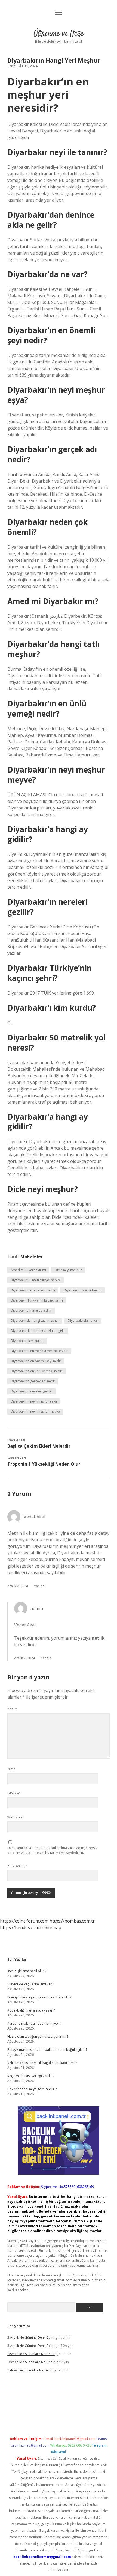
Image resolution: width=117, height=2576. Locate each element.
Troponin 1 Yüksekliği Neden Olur (44, 1464)
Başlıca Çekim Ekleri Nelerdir (39, 1446)
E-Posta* (14, 1793)
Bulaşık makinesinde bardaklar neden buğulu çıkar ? (47, 2050)
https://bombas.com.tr (72, 1921)
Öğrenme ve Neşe (59, 34)
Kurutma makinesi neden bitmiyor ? (34, 2023)
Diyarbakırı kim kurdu (27, 1341)
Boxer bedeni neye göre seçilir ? (32, 2089)
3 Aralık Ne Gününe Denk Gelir (30, 2337)
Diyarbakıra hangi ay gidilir (31, 1310)
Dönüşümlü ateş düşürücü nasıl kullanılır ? (39, 1997)
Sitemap (53, 1927)
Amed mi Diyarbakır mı (28, 1270)
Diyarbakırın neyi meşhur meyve (35, 1411)
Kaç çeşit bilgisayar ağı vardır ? (31, 2076)
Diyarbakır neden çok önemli (33, 1290)
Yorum (13, 1709)
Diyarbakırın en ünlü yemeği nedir (36, 1371)
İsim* (11, 1769)
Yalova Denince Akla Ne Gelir (30, 2370)
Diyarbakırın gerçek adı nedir (33, 1381)
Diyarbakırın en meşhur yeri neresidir (39, 1351)
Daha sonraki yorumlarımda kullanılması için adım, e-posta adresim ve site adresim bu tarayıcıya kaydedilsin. (53, 1850)
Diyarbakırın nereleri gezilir (31, 1391)
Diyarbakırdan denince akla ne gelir (38, 1331)
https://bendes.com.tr (22, 1927)
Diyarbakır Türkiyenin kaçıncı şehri (37, 1300)
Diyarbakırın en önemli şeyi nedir (36, 1361)
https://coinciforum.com (24, 1921)
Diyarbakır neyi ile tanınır (83, 1290)
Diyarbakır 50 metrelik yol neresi (36, 1280)
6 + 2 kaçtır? (18, 1866)
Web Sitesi (15, 1817)
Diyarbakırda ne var (83, 1320)
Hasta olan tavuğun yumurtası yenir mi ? (38, 2037)
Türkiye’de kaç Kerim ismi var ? (31, 1984)
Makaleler (32, 1256)
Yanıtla (39, 1586)
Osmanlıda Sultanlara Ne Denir (31, 2354)
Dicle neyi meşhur (68, 1270)
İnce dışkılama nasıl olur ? (27, 1971)
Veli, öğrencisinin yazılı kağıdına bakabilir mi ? (42, 2063)
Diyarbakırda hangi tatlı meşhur (35, 1320)
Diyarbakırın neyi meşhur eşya (34, 1401)
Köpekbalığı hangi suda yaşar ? (31, 2010)
